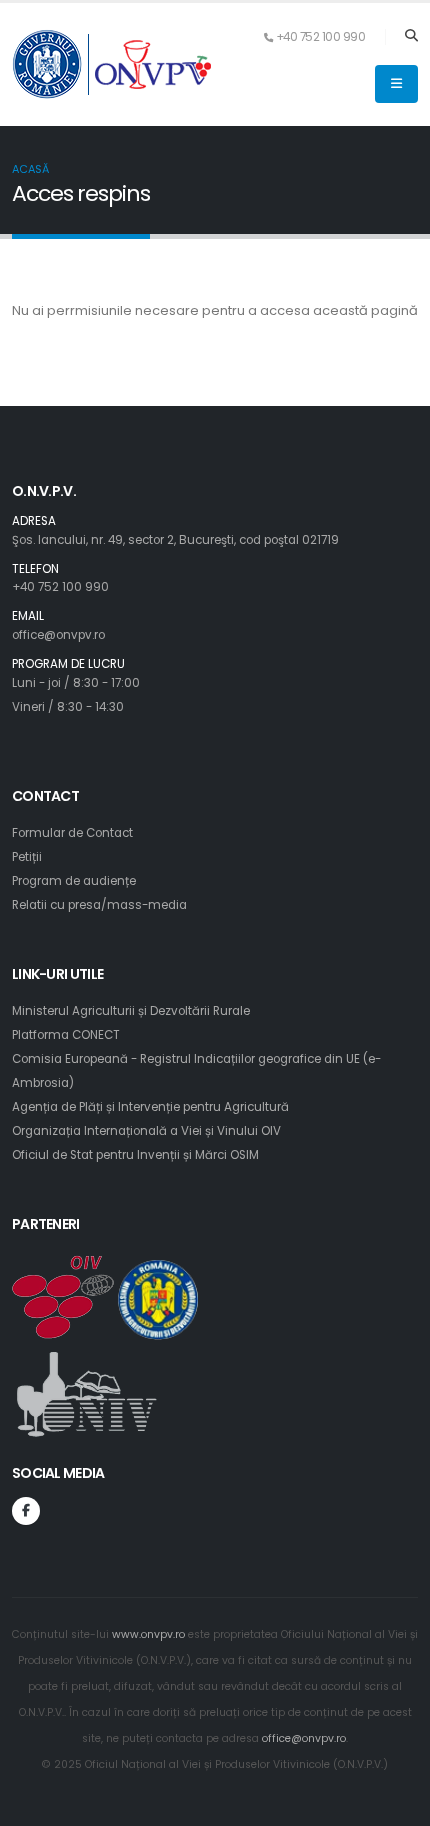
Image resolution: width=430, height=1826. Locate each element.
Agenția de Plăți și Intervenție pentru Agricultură (150, 1107)
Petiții (27, 857)
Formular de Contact (72, 833)
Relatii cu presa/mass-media (99, 905)
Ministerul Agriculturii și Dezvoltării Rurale (131, 1011)
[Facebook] (26, 1511)
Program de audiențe (74, 881)
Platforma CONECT (66, 1035)
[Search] (411, 37)
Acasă (30, 169)
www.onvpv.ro (148, 1634)
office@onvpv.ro (58, 635)
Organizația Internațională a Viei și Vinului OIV (146, 1131)
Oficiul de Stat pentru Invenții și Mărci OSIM (135, 1155)
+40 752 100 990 (60, 587)
